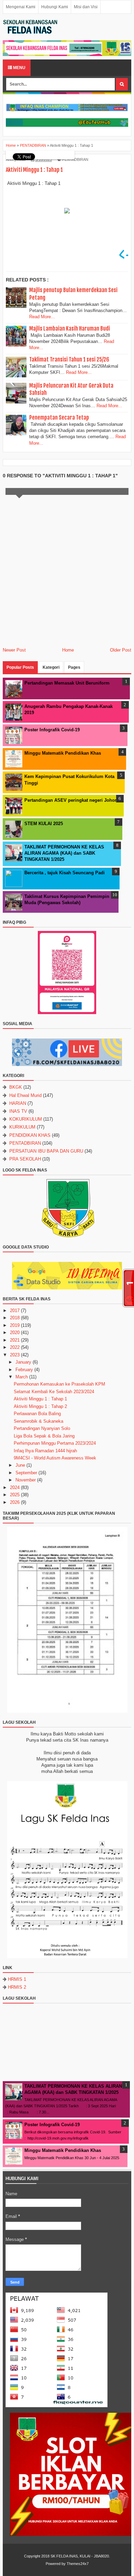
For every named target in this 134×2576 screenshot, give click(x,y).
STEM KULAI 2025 (44, 824)
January (23, 1362)
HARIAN (18, 1103)
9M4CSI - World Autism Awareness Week (55, 1458)
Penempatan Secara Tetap (59, 418)
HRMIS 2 (17, 1987)
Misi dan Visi (86, 7)
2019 (15, 1325)
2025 (15, 1495)
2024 (15, 1487)
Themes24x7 (78, 2564)
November (26, 1480)
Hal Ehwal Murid (25, 1095)
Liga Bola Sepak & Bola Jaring (44, 1436)
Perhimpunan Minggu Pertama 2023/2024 (55, 1443)
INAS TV (18, 1111)
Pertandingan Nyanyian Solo (42, 1428)
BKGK (16, 1087)
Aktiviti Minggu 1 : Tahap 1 (40, 1399)
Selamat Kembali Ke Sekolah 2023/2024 (54, 1392)
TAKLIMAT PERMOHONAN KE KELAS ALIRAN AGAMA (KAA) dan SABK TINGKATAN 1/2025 (64, 853)
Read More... (42, 317)
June (20, 1465)
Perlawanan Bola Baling (37, 1414)
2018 (15, 1318)
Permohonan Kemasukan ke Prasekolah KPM (59, 1384)
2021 (15, 1340)
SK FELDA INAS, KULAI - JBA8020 (80, 2556)
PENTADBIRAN (75, 159)
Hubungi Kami (55, 7)
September (26, 1473)
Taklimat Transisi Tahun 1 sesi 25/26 (69, 359)
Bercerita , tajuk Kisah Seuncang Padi (65, 873)
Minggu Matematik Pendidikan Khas (63, 753)
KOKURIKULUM (26, 1119)
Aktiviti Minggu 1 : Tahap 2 (40, 1406)
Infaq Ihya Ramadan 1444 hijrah (45, 1451)
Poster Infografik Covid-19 (52, 730)
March (22, 1377)
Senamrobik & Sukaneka (38, 1421)
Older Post (121, 650)
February (24, 1370)
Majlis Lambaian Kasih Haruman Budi (70, 329)
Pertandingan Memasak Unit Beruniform (67, 683)
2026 (15, 1502)
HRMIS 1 (17, 1979)
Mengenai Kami (21, 7)
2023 (15, 1355)
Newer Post (14, 650)
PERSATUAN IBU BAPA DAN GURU (46, 1151)
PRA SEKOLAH (25, 1159)
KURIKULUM (22, 1127)
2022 (15, 1347)
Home (68, 650)
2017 (15, 1311)
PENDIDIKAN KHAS (30, 1135)
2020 (15, 1333)
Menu (19, 68)
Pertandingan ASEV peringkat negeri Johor (70, 800)
